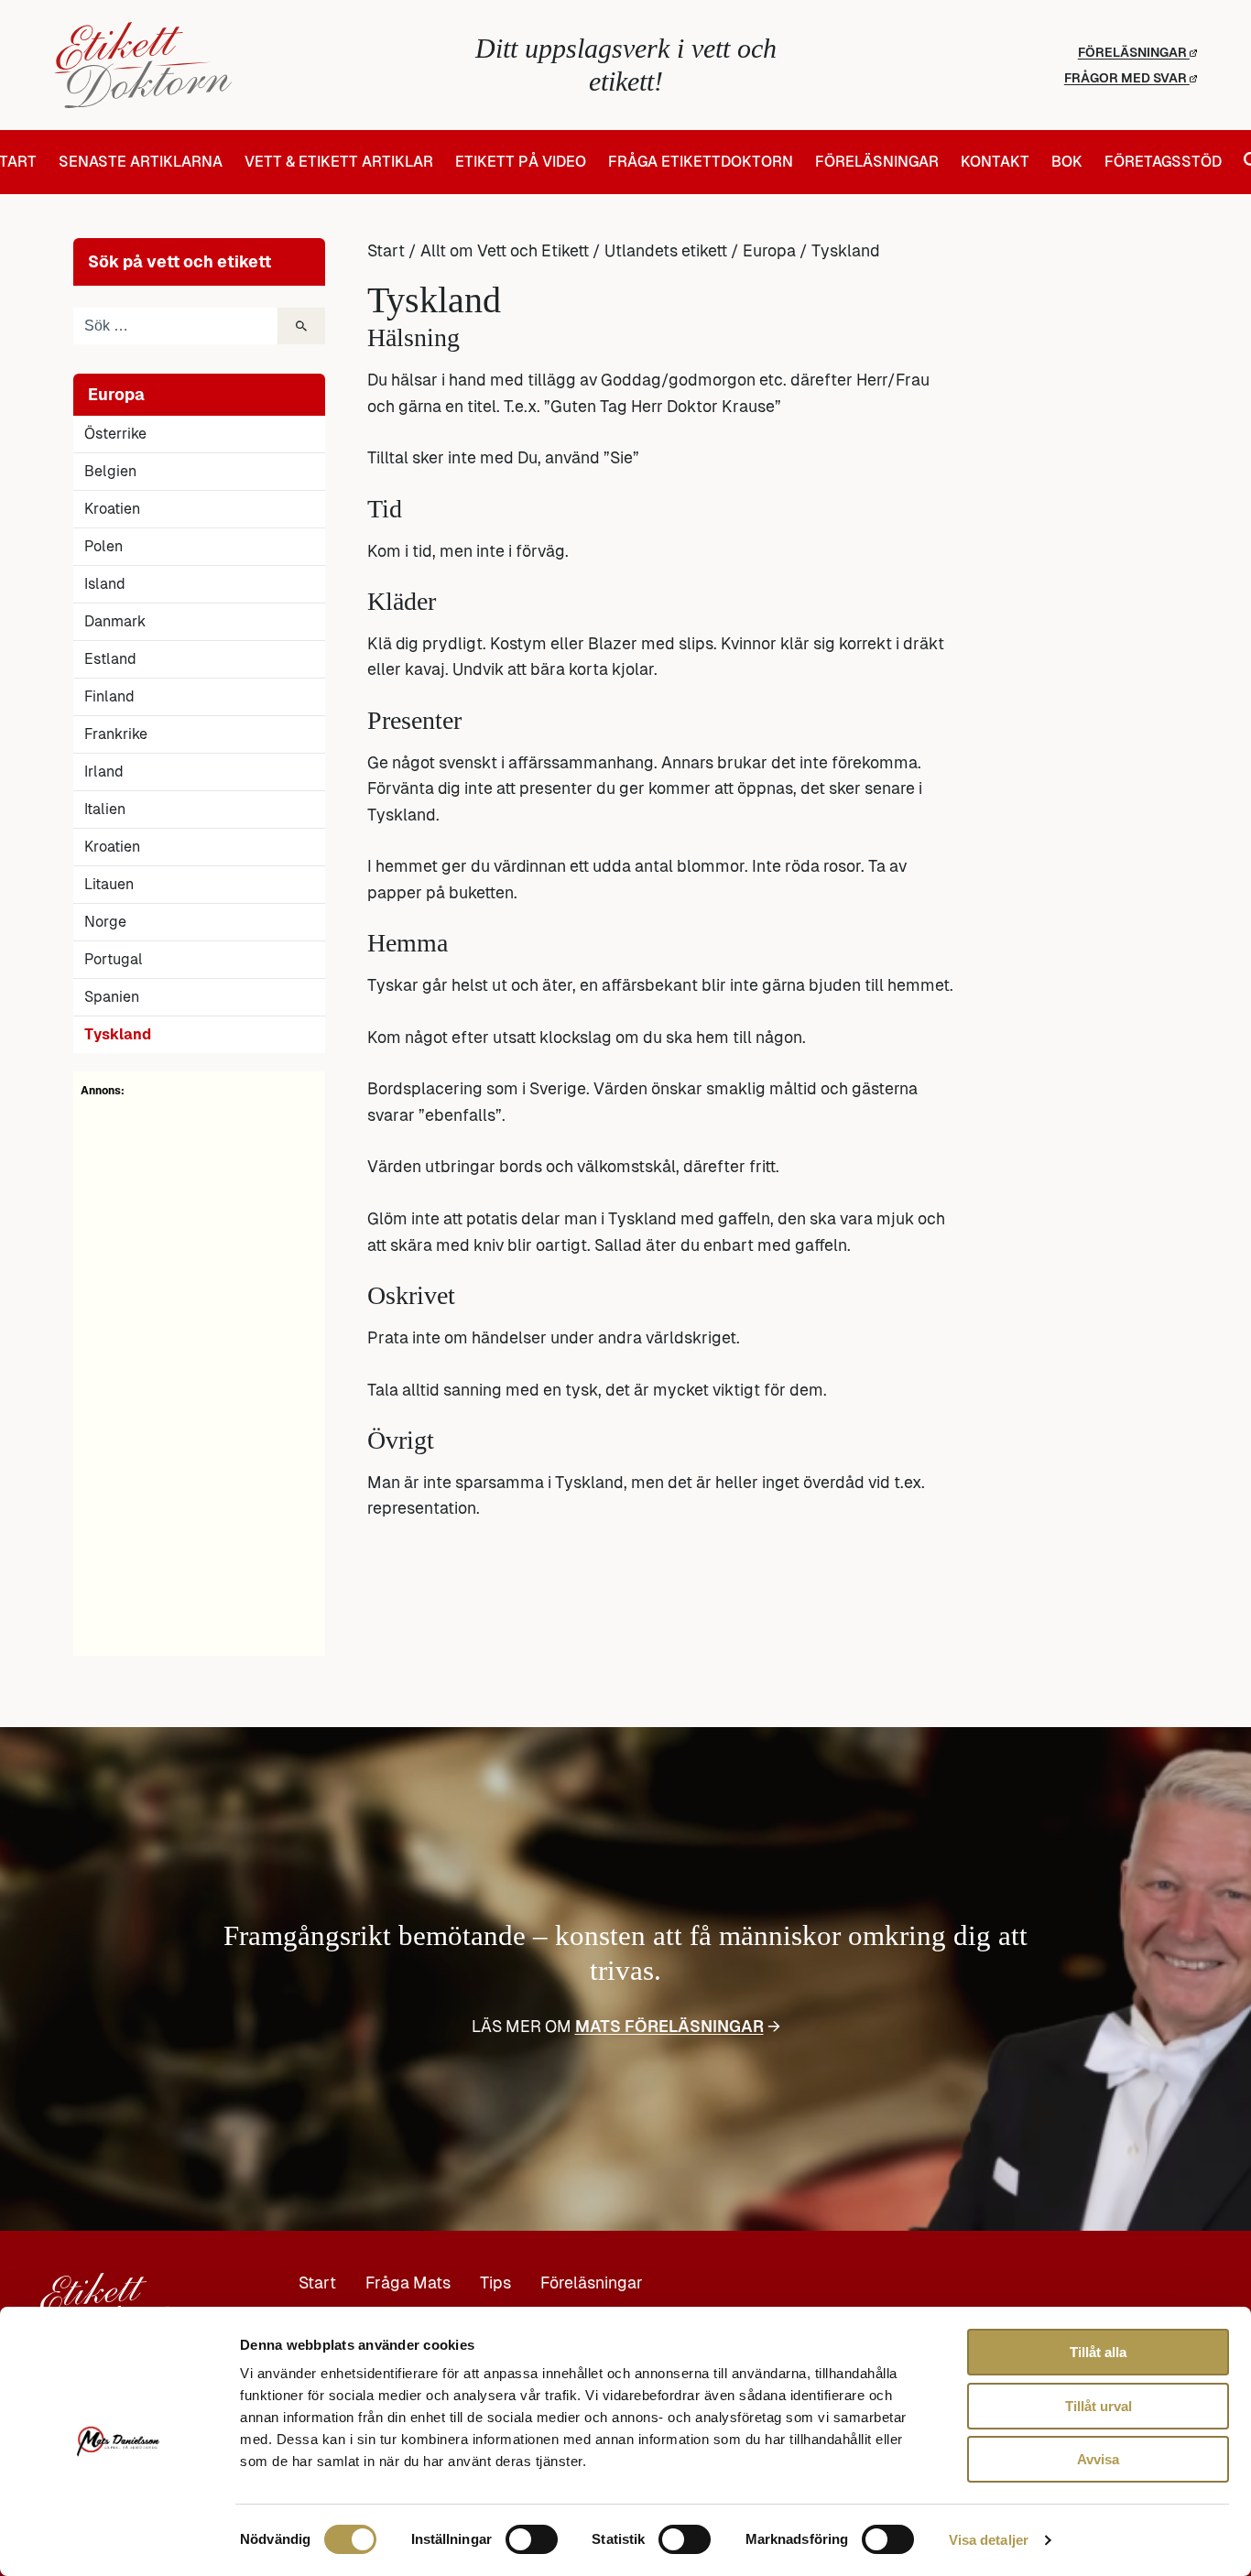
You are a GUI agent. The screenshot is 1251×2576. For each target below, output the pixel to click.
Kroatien (112, 509)
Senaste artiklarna (141, 162)
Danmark (115, 621)
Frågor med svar (1127, 78)
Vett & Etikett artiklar (339, 162)
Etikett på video (521, 162)
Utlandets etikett (666, 251)
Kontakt (995, 162)
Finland (109, 696)
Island (105, 584)
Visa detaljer (989, 2540)
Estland (110, 659)
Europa (769, 251)
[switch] (532, 2539)
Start (386, 251)
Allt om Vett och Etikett (505, 251)
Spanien (112, 997)
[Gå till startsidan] (245, 65)
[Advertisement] (199, 1374)
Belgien (110, 471)
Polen (103, 546)
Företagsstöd (1163, 162)
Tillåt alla (1098, 2352)
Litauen (109, 884)
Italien (105, 809)
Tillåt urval (1099, 2406)
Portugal (114, 959)
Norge (105, 922)
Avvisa (1098, 2459)
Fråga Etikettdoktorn (701, 162)
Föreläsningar (1134, 52)
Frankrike (116, 734)
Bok (1067, 162)
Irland (104, 772)
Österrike (115, 434)
